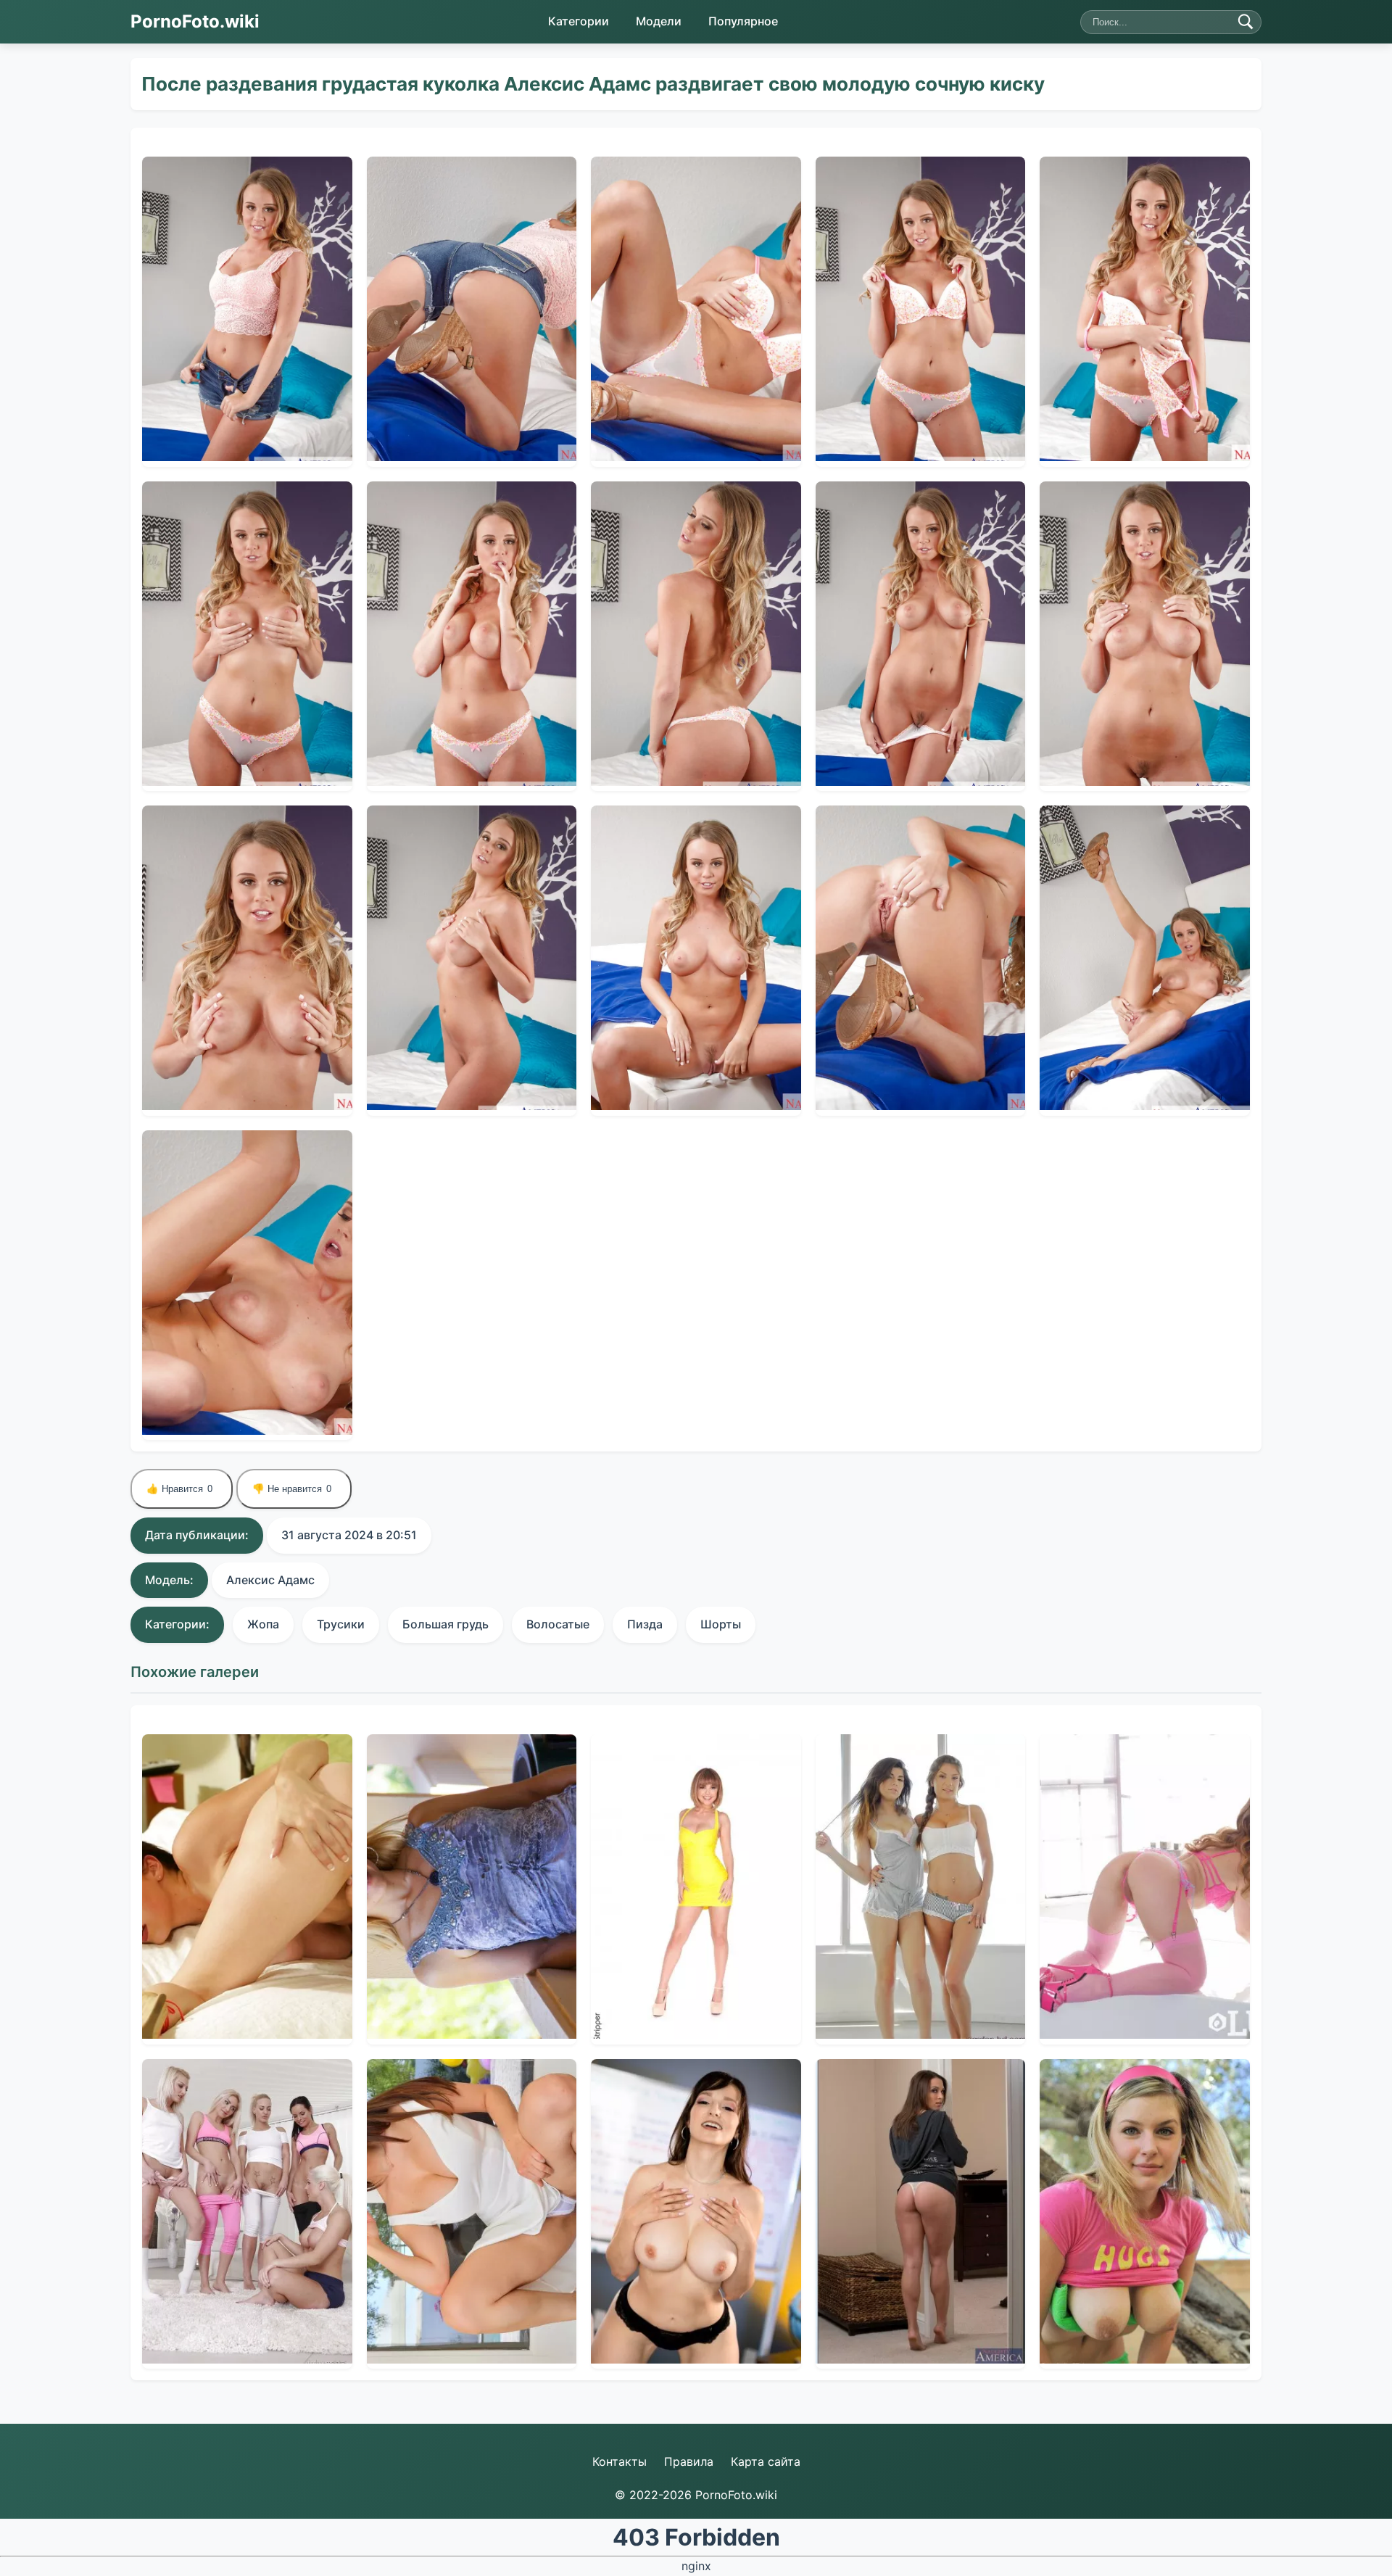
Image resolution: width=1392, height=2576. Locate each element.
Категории (579, 21)
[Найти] (1246, 22)
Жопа (263, 1624)
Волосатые (558, 1624)
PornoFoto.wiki (195, 21)
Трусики (341, 1624)
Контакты (620, 2461)
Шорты (721, 1624)
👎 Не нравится (292, 1489)
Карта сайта (766, 2461)
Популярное (743, 21)
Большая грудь (446, 1624)
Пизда (645, 1624)
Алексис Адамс (270, 1580)
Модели (659, 21)
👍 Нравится (179, 1489)
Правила (689, 2461)
